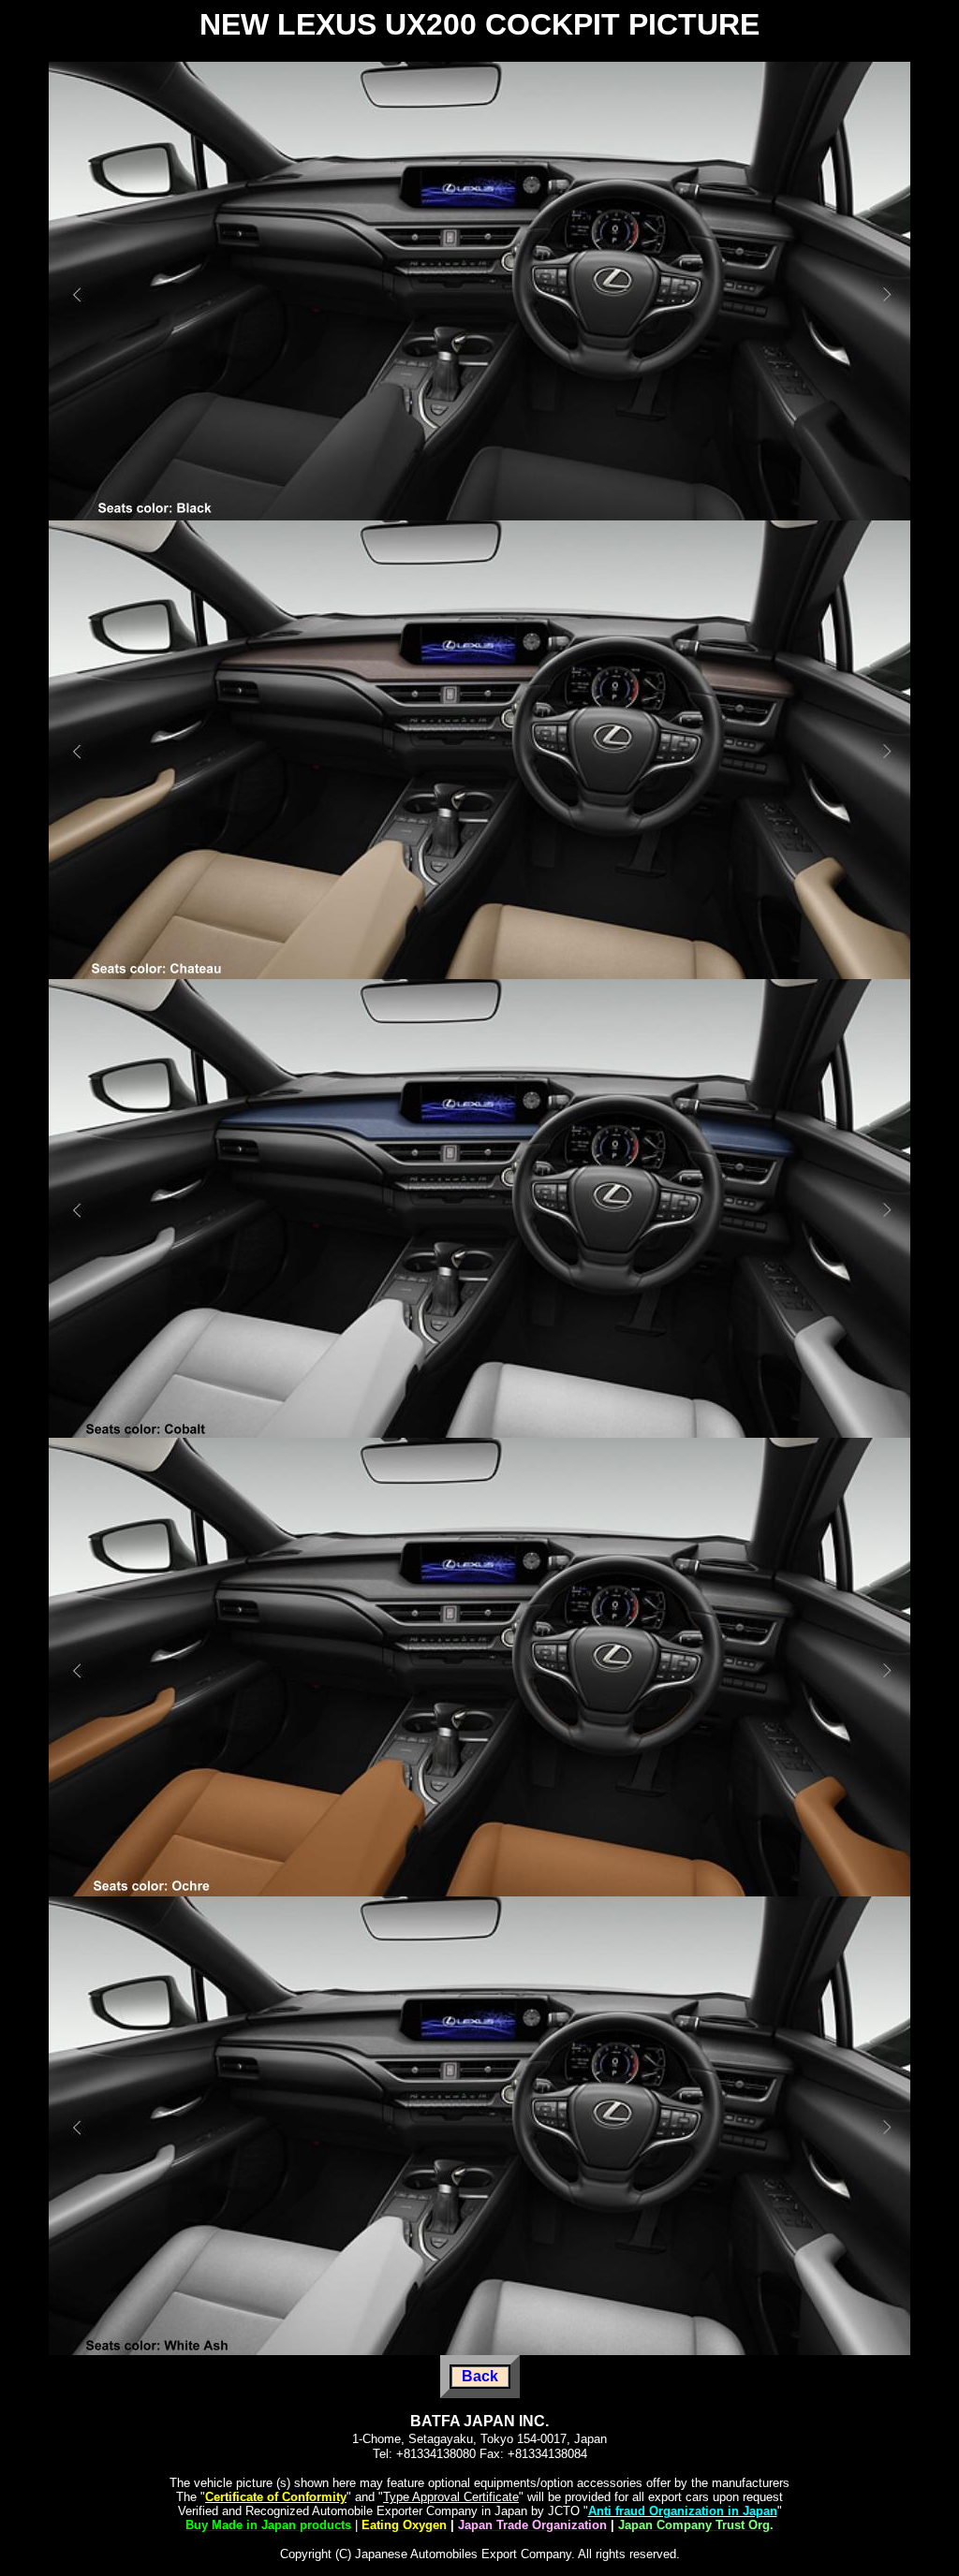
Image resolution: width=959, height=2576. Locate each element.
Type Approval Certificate (451, 2497)
